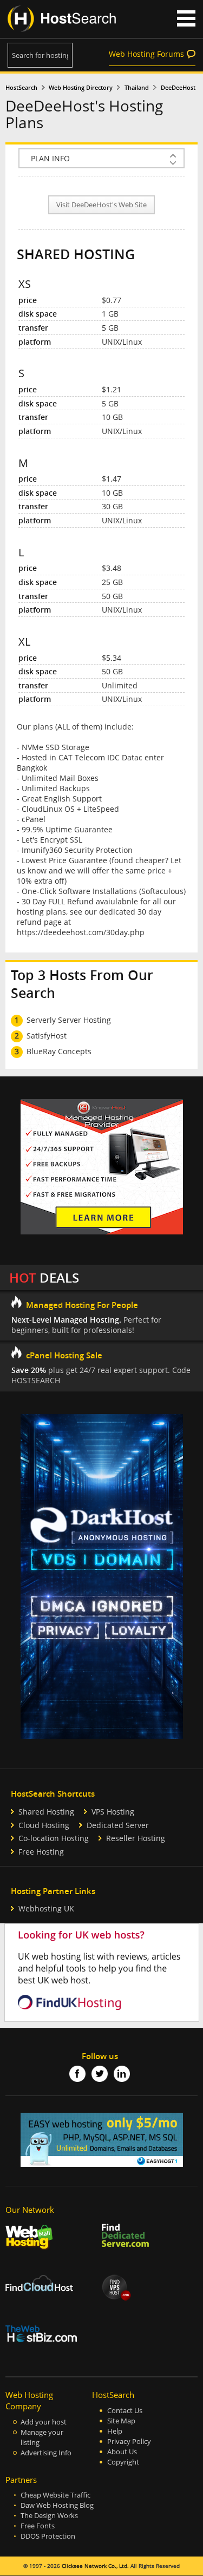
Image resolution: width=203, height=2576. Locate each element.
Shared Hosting (46, 1812)
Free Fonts (38, 2526)
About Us (122, 2452)
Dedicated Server (118, 1825)
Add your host (44, 2422)
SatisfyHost (47, 1036)
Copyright (123, 2462)
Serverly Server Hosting (69, 1020)
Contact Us (125, 2411)
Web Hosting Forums (146, 54)
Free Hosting (41, 1852)
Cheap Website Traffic (55, 2495)
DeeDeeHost (178, 88)
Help (115, 2431)
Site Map (121, 2421)
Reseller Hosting (136, 1838)
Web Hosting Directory (81, 88)
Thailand (137, 88)
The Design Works (49, 2516)
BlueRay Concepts (59, 1051)
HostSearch (21, 88)
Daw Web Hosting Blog (57, 2505)
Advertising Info (46, 2453)
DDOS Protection (48, 2536)
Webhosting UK (46, 1908)
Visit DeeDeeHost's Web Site (101, 205)
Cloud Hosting (44, 1825)
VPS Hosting (113, 1812)
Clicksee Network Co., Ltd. (95, 2566)
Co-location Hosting (54, 1838)
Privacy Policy (129, 2442)
